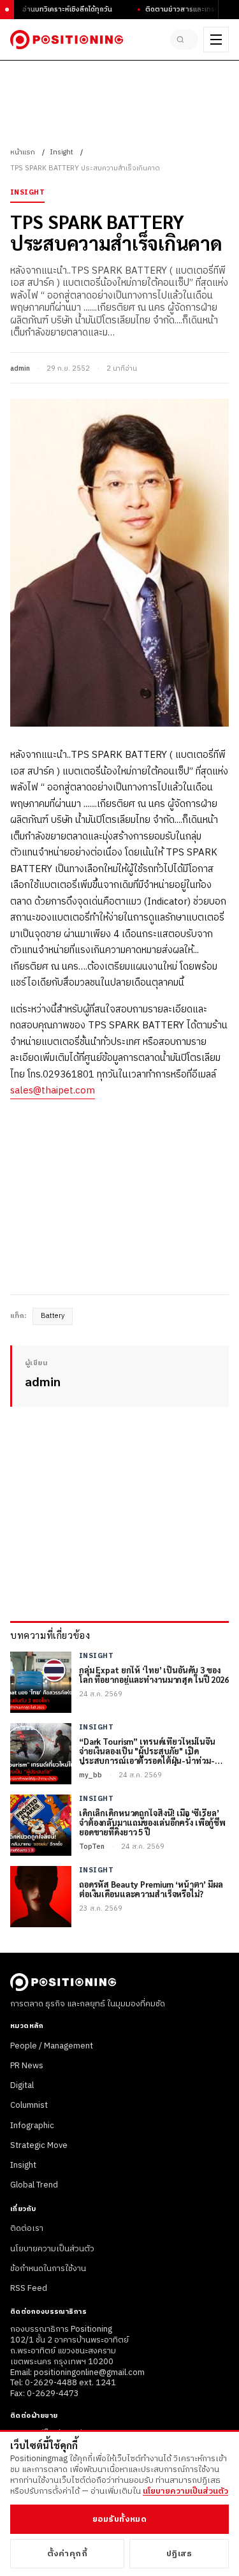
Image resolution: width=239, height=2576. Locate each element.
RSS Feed (29, 2288)
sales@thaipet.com (53, 1091)
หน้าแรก (23, 152)
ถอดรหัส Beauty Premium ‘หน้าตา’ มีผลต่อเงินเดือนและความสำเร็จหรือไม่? (151, 1890)
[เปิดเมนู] (216, 40)
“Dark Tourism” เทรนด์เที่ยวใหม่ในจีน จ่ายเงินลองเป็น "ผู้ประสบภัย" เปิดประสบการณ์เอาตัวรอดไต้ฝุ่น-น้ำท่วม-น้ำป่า (147, 1751)
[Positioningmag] (67, 40)
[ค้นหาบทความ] (184, 40)
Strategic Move (39, 2145)
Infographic (32, 2126)
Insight (62, 152)
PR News (27, 2066)
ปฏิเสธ (179, 2554)
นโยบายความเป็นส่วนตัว (52, 2249)
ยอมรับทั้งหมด (119, 2519)
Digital (22, 2085)
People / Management (52, 2046)
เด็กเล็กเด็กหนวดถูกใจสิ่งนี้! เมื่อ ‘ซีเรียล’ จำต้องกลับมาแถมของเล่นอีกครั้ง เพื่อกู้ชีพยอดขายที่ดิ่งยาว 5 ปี (152, 1823)
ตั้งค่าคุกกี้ (68, 2554)
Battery (53, 1316)
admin (20, 369)
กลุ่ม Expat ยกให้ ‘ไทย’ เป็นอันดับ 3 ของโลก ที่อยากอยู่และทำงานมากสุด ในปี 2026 (154, 1675)
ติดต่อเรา (27, 2228)
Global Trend (34, 2185)
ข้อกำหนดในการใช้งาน (48, 2269)
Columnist (29, 2105)
